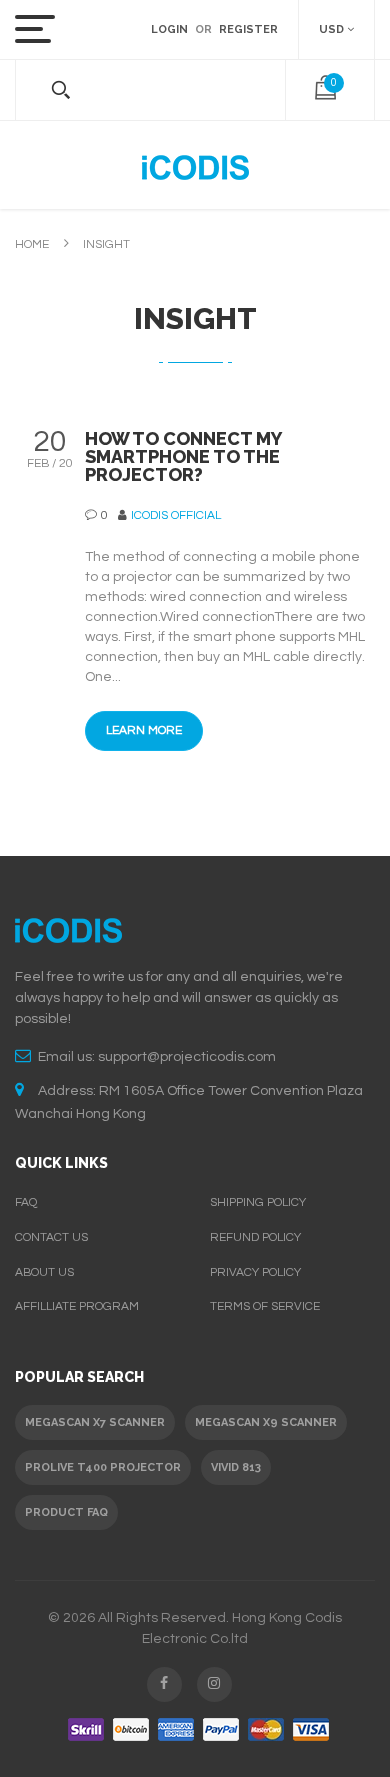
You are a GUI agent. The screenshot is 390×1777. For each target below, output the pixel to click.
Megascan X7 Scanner (95, 1422)
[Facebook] (164, 1684)
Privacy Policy (255, 1272)
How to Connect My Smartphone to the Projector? (183, 456)
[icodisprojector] (195, 165)
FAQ (26, 1202)
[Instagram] (214, 1684)
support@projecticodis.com (187, 1057)
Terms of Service (265, 1306)
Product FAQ (66, 1512)
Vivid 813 (236, 1467)
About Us (44, 1272)
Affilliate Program (77, 1306)
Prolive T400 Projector (103, 1467)
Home (32, 244)
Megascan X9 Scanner (266, 1422)
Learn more (144, 730)
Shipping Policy (258, 1202)
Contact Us (51, 1237)
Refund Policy (255, 1237)
